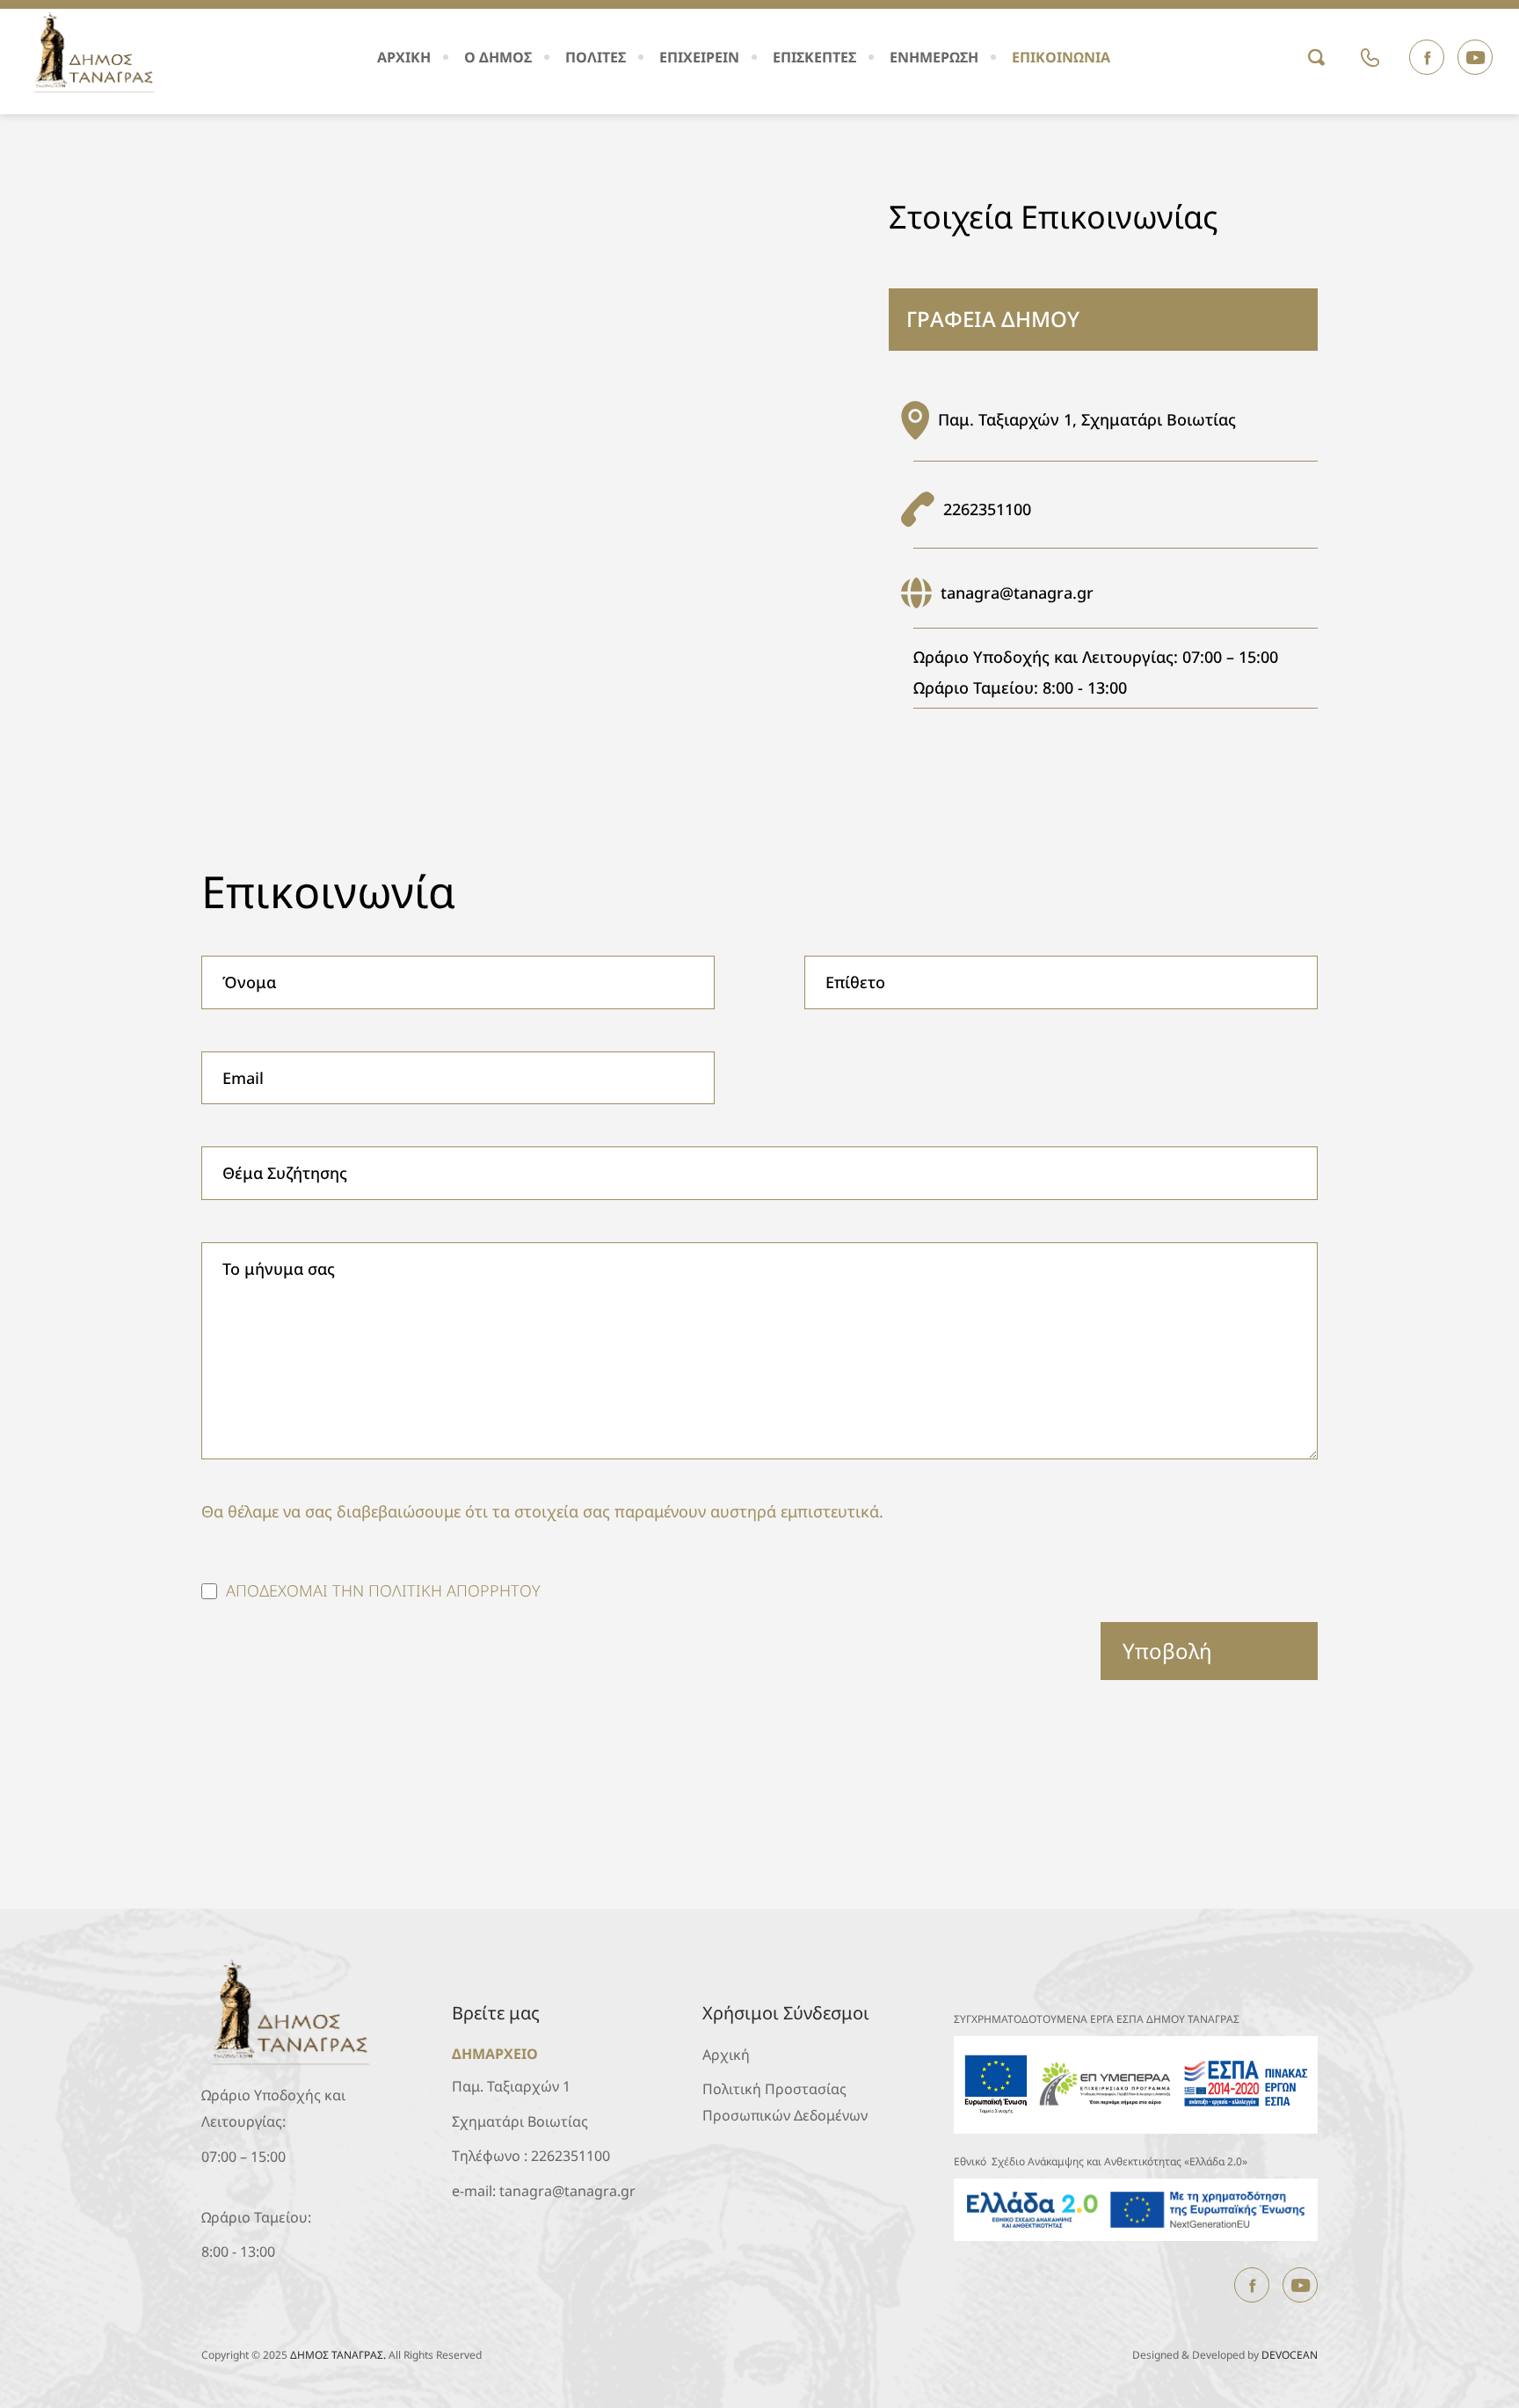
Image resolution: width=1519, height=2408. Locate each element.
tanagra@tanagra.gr (1017, 593)
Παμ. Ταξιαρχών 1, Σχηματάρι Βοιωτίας (1087, 419)
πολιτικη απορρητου (454, 1590)
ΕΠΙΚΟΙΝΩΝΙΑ (1061, 57)
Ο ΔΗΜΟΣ (498, 57)
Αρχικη (404, 57)
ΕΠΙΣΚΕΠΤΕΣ (814, 57)
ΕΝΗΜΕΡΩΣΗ (934, 57)
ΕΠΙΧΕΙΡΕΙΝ (699, 57)
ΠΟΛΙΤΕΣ (596, 57)
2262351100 (987, 509)
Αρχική (726, 2055)
